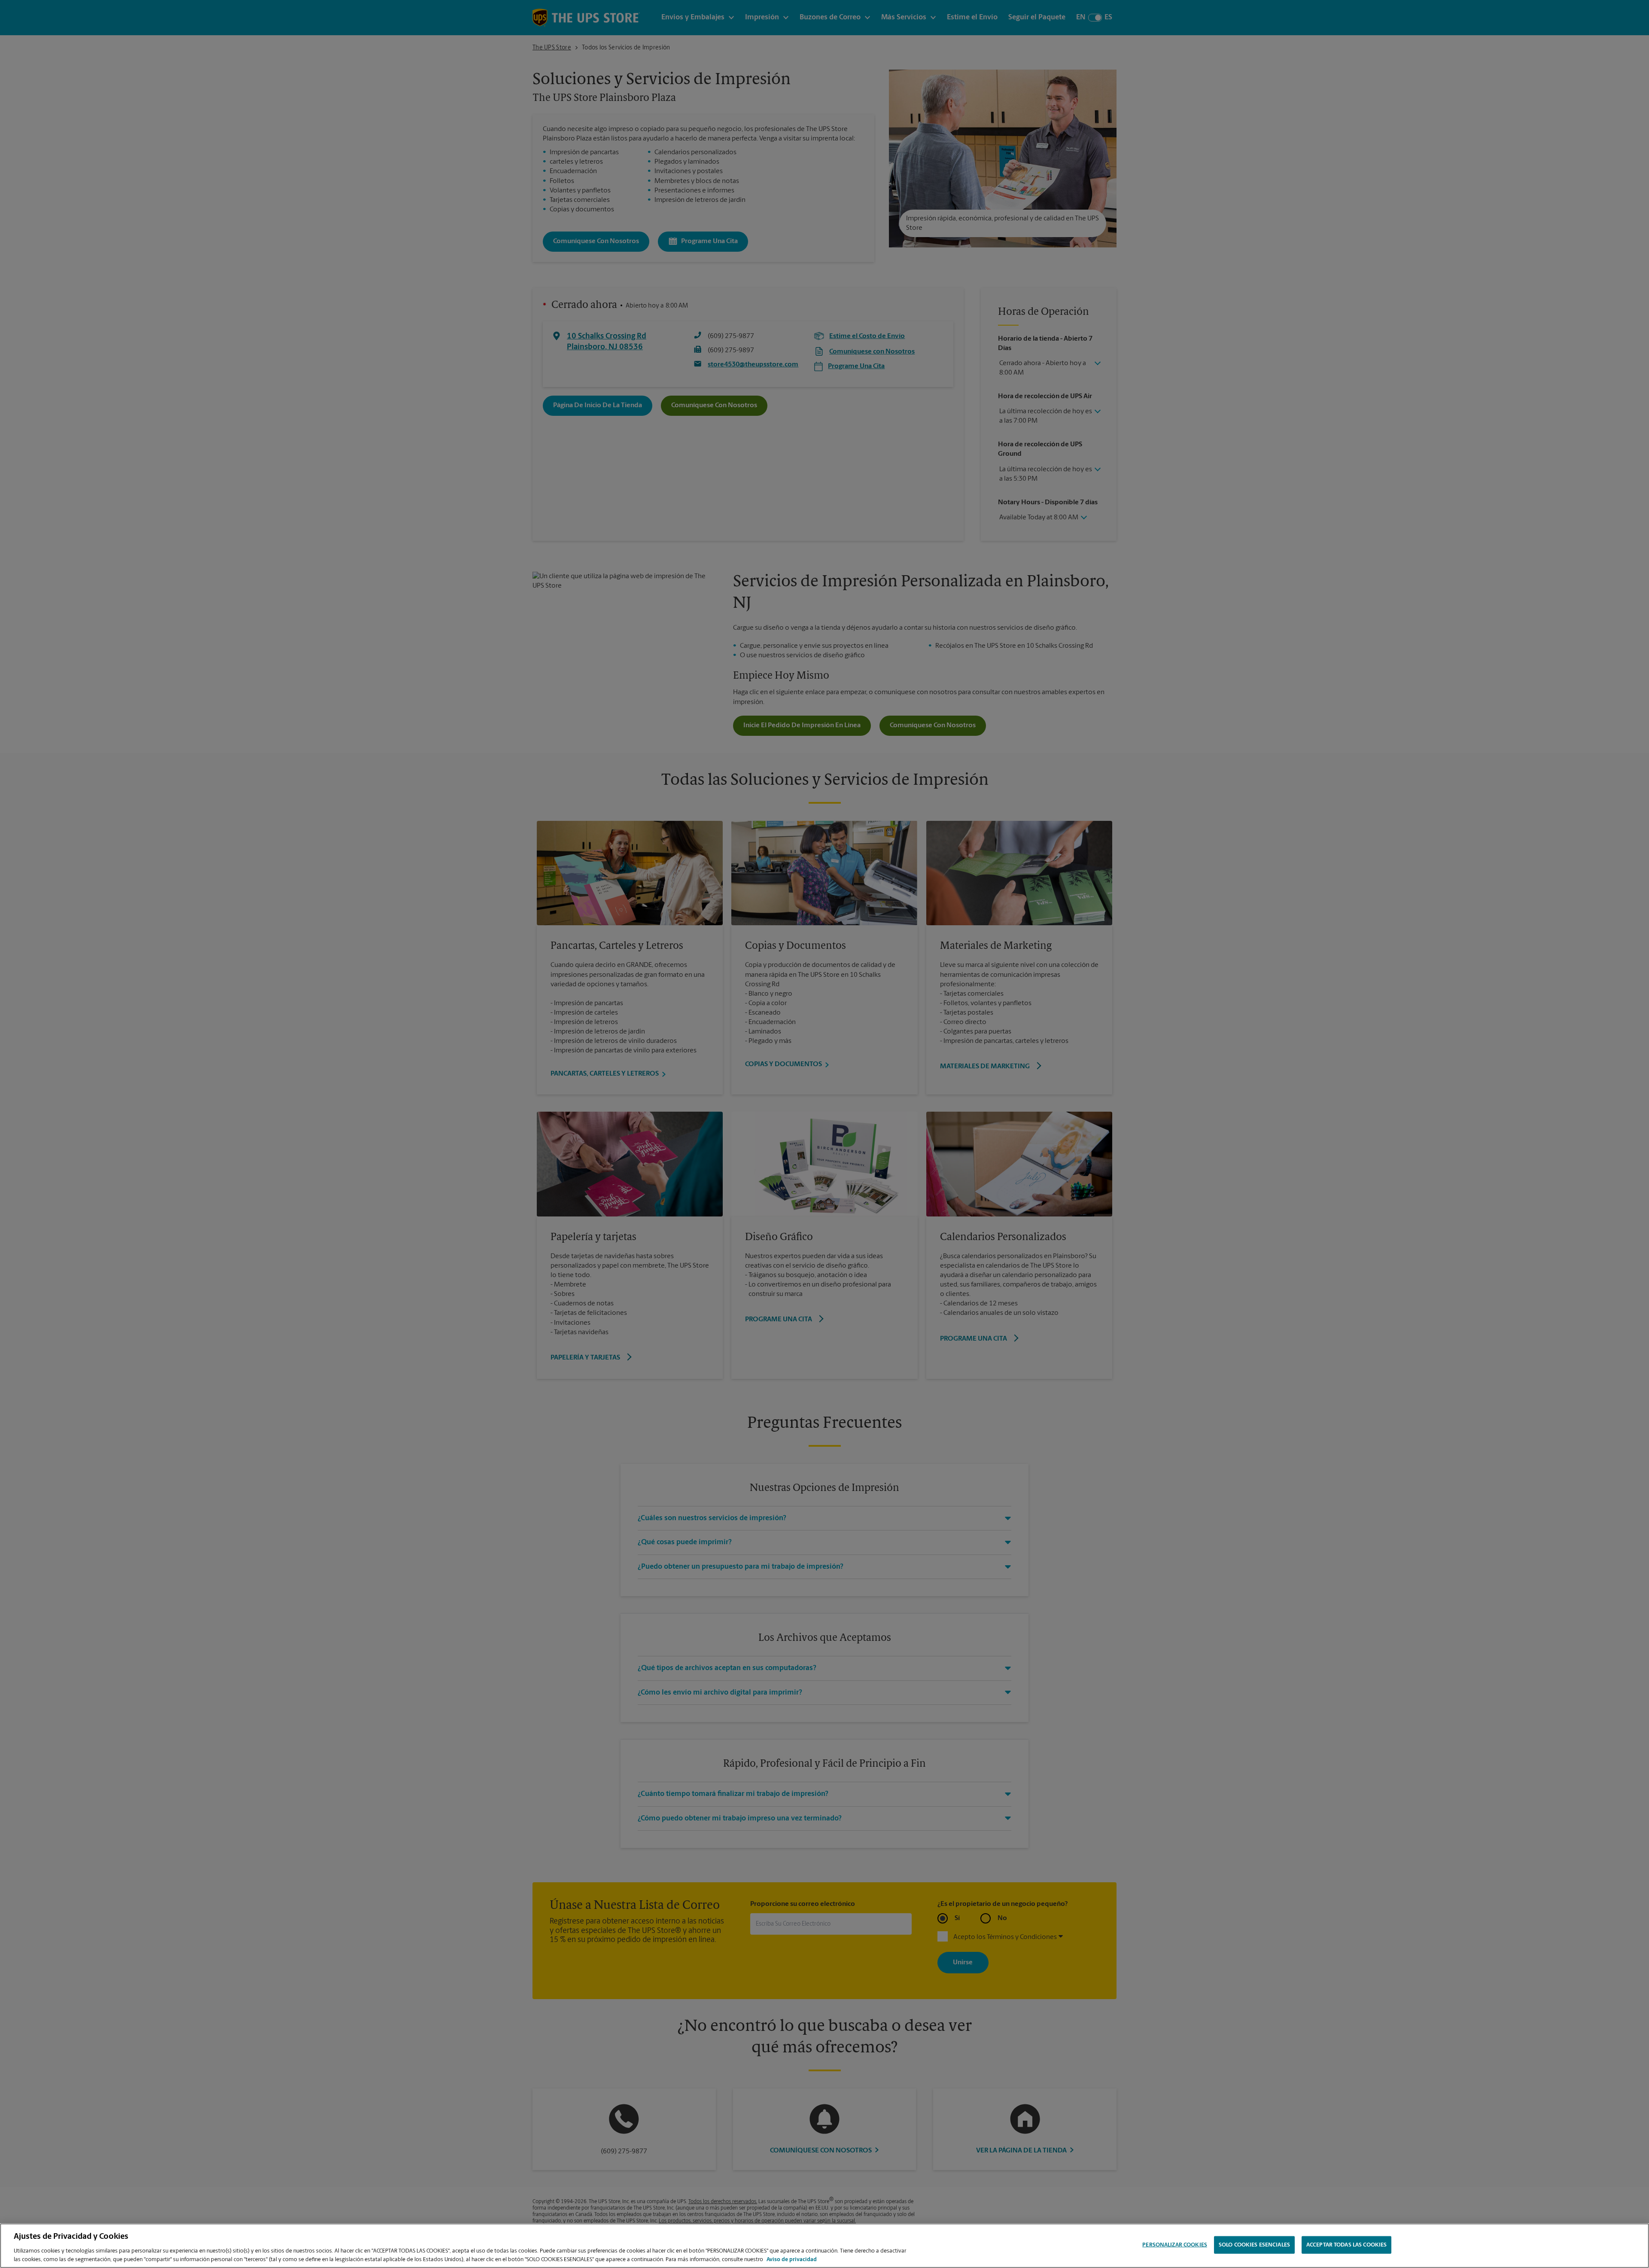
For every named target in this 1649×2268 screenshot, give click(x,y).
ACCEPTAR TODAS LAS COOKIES (1346, 2245)
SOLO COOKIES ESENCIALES (1254, 2245)
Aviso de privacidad (792, 2259)
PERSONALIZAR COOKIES (1175, 2245)
